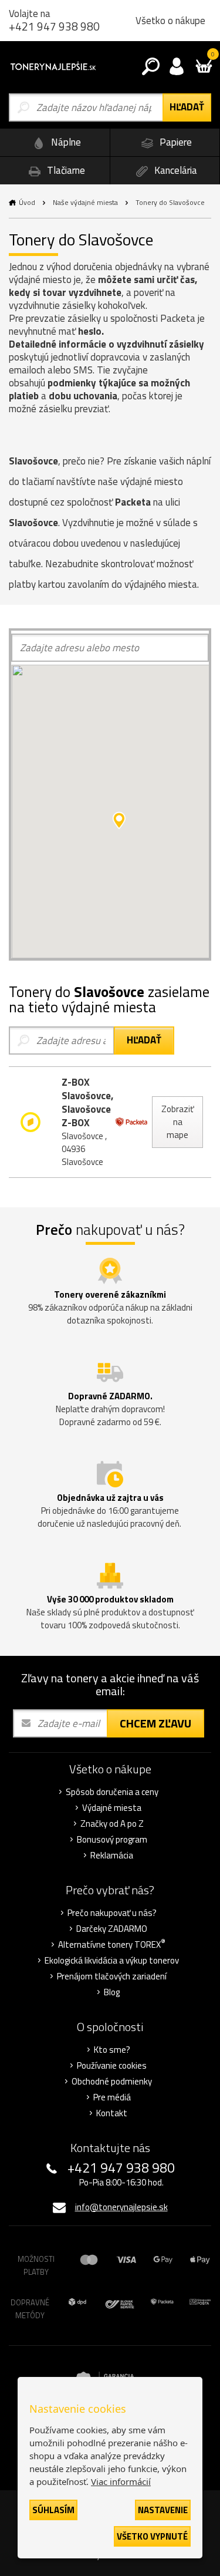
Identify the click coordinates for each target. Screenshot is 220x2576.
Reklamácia (112, 1856)
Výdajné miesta (112, 1808)
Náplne (65, 142)
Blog (112, 1992)
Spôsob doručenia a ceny (112, 1792)
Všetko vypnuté (152, 2536)
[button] (119, 820)
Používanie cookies (112, 2066)
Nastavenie (163, 2510)
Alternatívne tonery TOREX (112, 1945)
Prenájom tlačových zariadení (112, 1976)
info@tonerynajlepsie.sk (121, 2207)
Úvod (27, 202)
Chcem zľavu (155, 1723)
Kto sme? (112, 2050)
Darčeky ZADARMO (112, 1929)
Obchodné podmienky (112, 2082)
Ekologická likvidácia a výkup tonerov (112, 1961)
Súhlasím (53, 2510)
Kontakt (112, 2113)
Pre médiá (112, 2097)
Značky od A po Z (112, 1824)
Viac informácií (121, 2481)
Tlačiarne (65, 170)
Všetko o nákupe (170, 21)
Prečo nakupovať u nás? (112, 1913)
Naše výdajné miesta (85, 202)
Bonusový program (112, 1840)
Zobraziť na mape (177, 1122)
